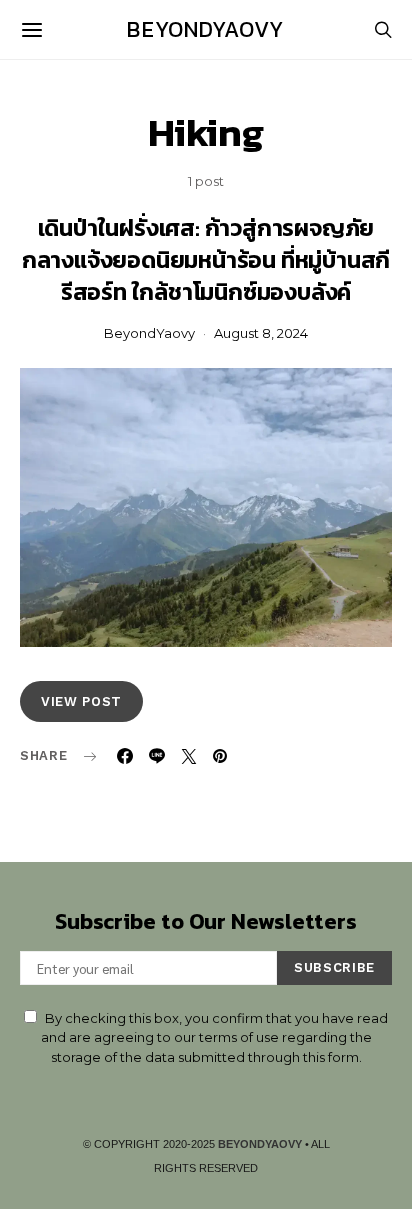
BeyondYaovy (205, 29)
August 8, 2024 (261, 333)
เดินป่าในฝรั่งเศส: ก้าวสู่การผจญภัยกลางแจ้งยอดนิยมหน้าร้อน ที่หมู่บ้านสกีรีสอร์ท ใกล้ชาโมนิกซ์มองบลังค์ (206, 260)
